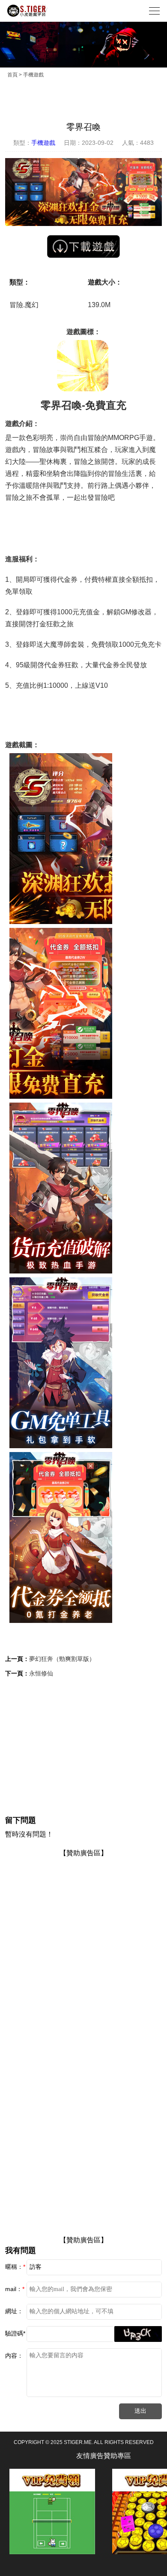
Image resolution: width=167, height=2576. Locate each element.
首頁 (12, 75)
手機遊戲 (33, 75)
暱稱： (15, 2267)
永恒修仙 (41, 1673)
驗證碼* (15, 2333)
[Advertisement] (83, 1746)
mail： (15, 2289)
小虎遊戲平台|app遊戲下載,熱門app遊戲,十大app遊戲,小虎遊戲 (28, 11)
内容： (14, 2356)
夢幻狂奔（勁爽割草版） (62, 1659)
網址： (14, 2311)
